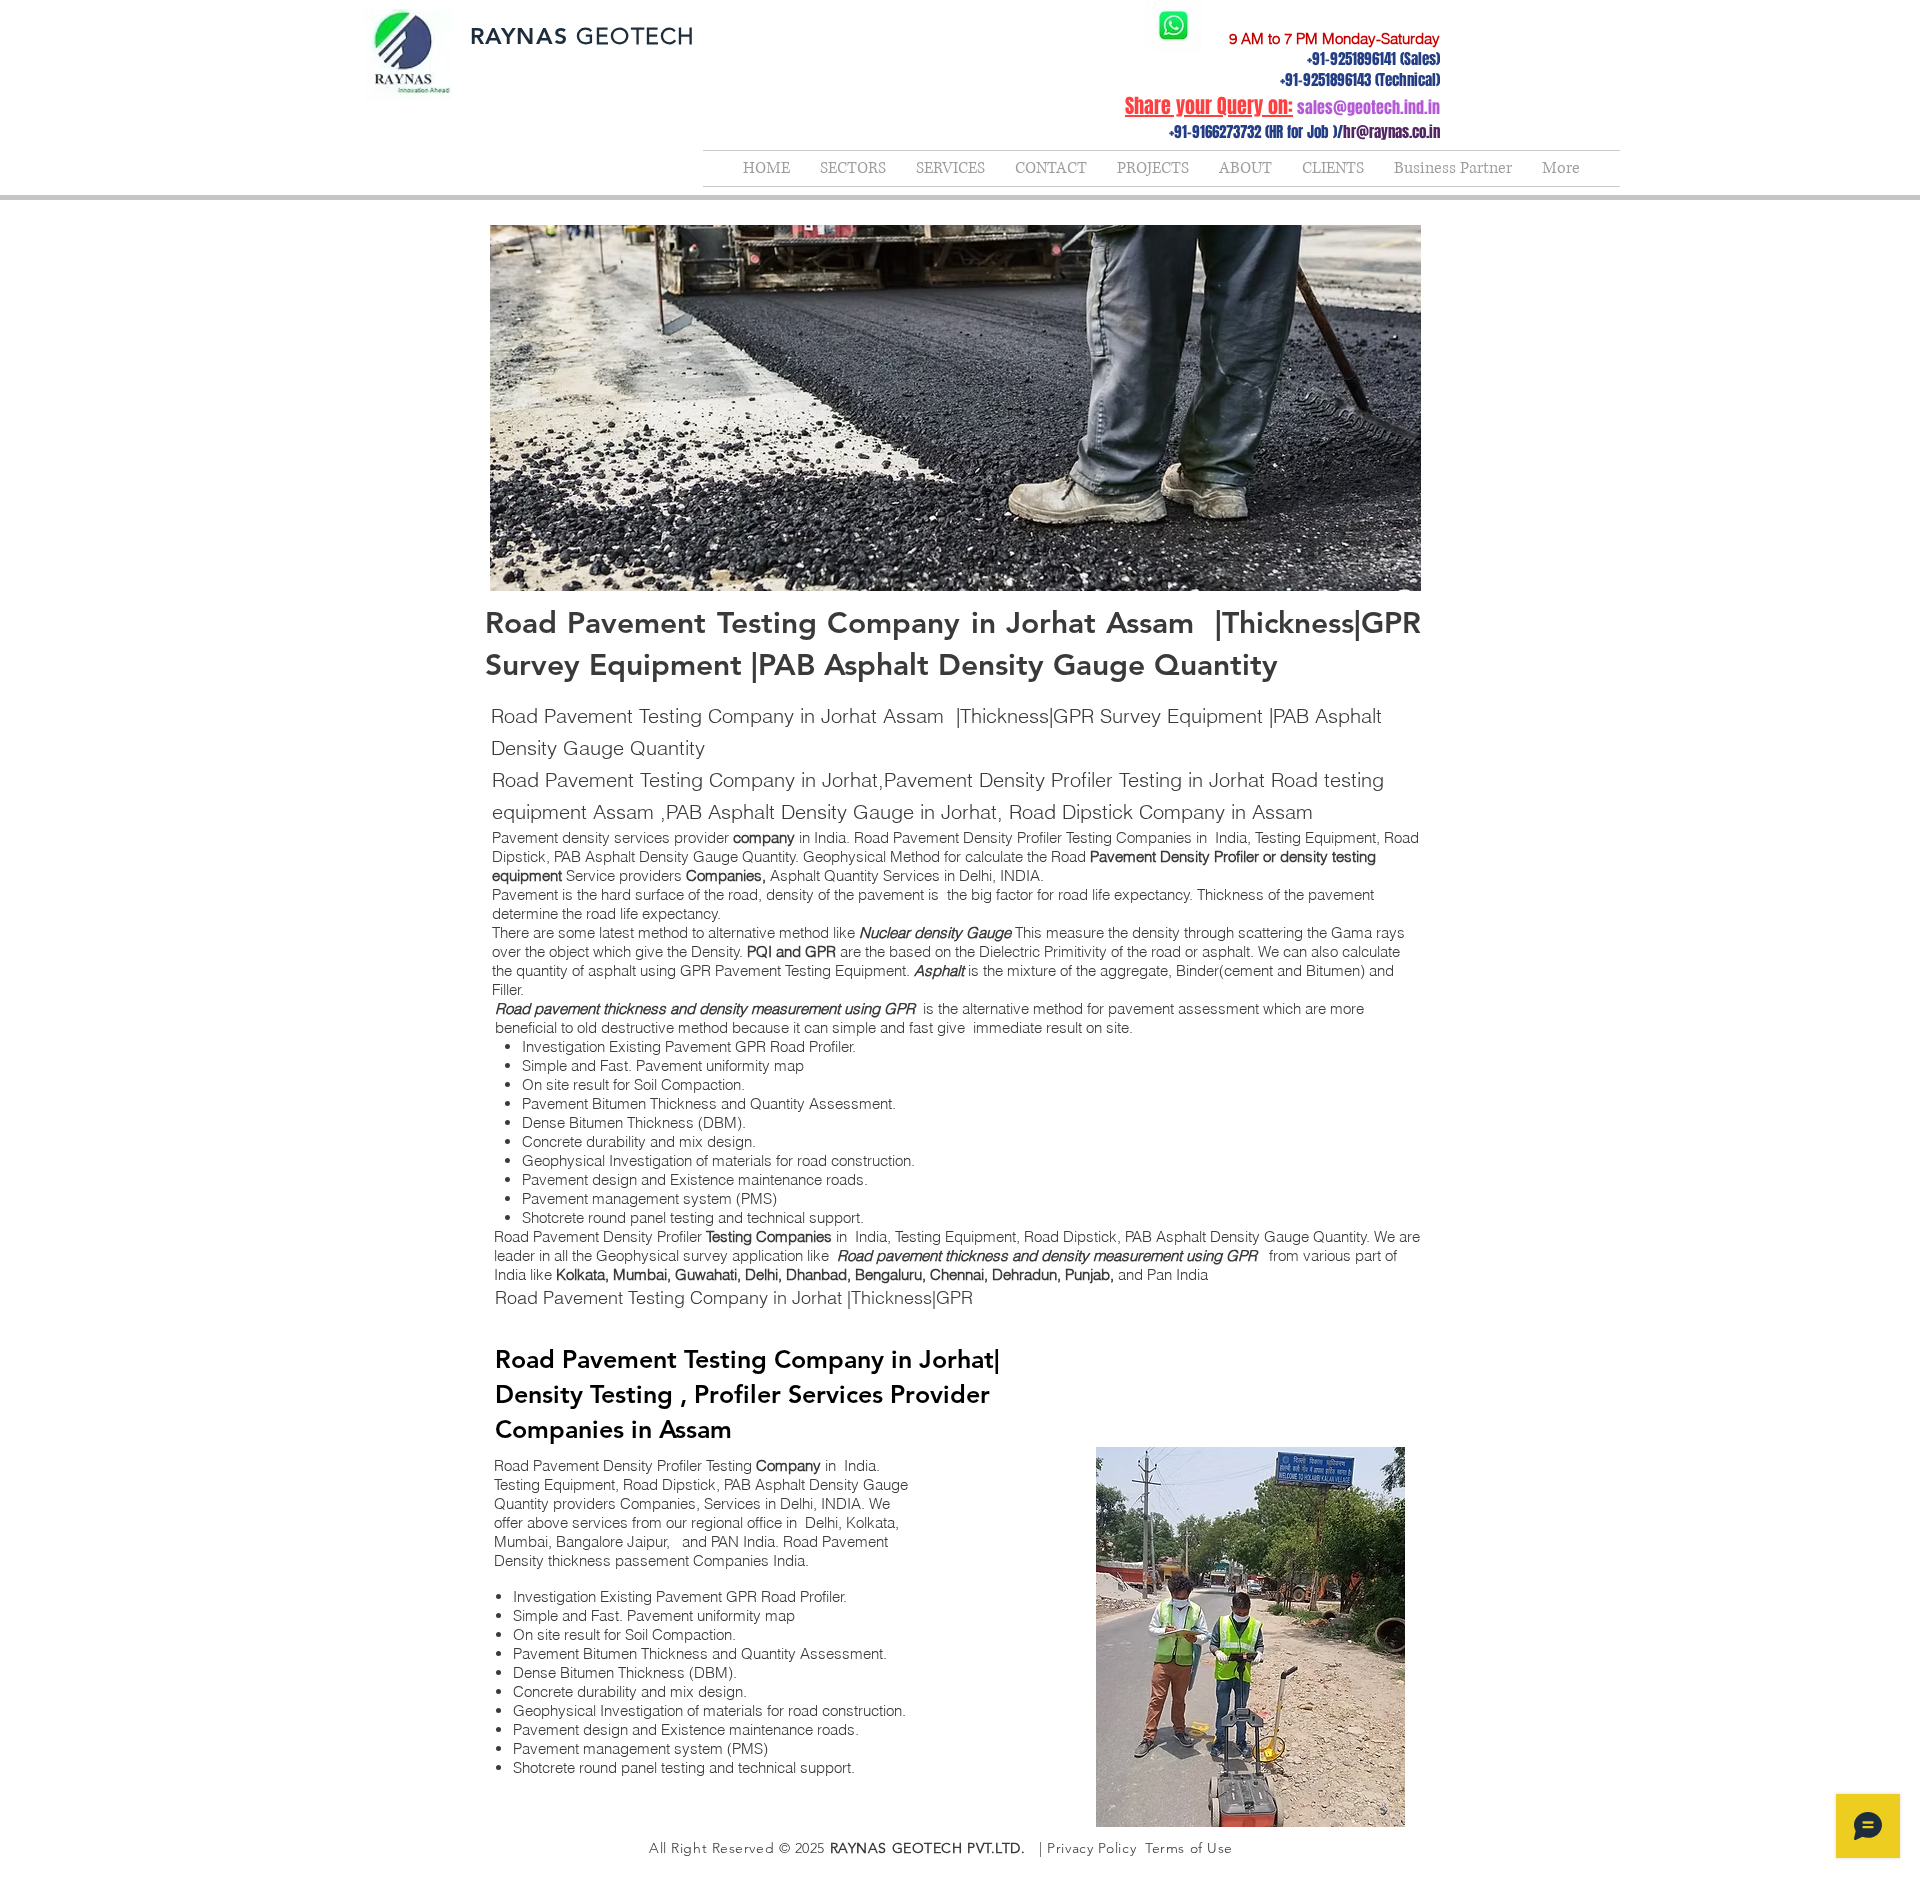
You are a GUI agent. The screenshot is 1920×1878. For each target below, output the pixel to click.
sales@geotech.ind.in (1368, 107)
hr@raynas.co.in (1391, 132)
